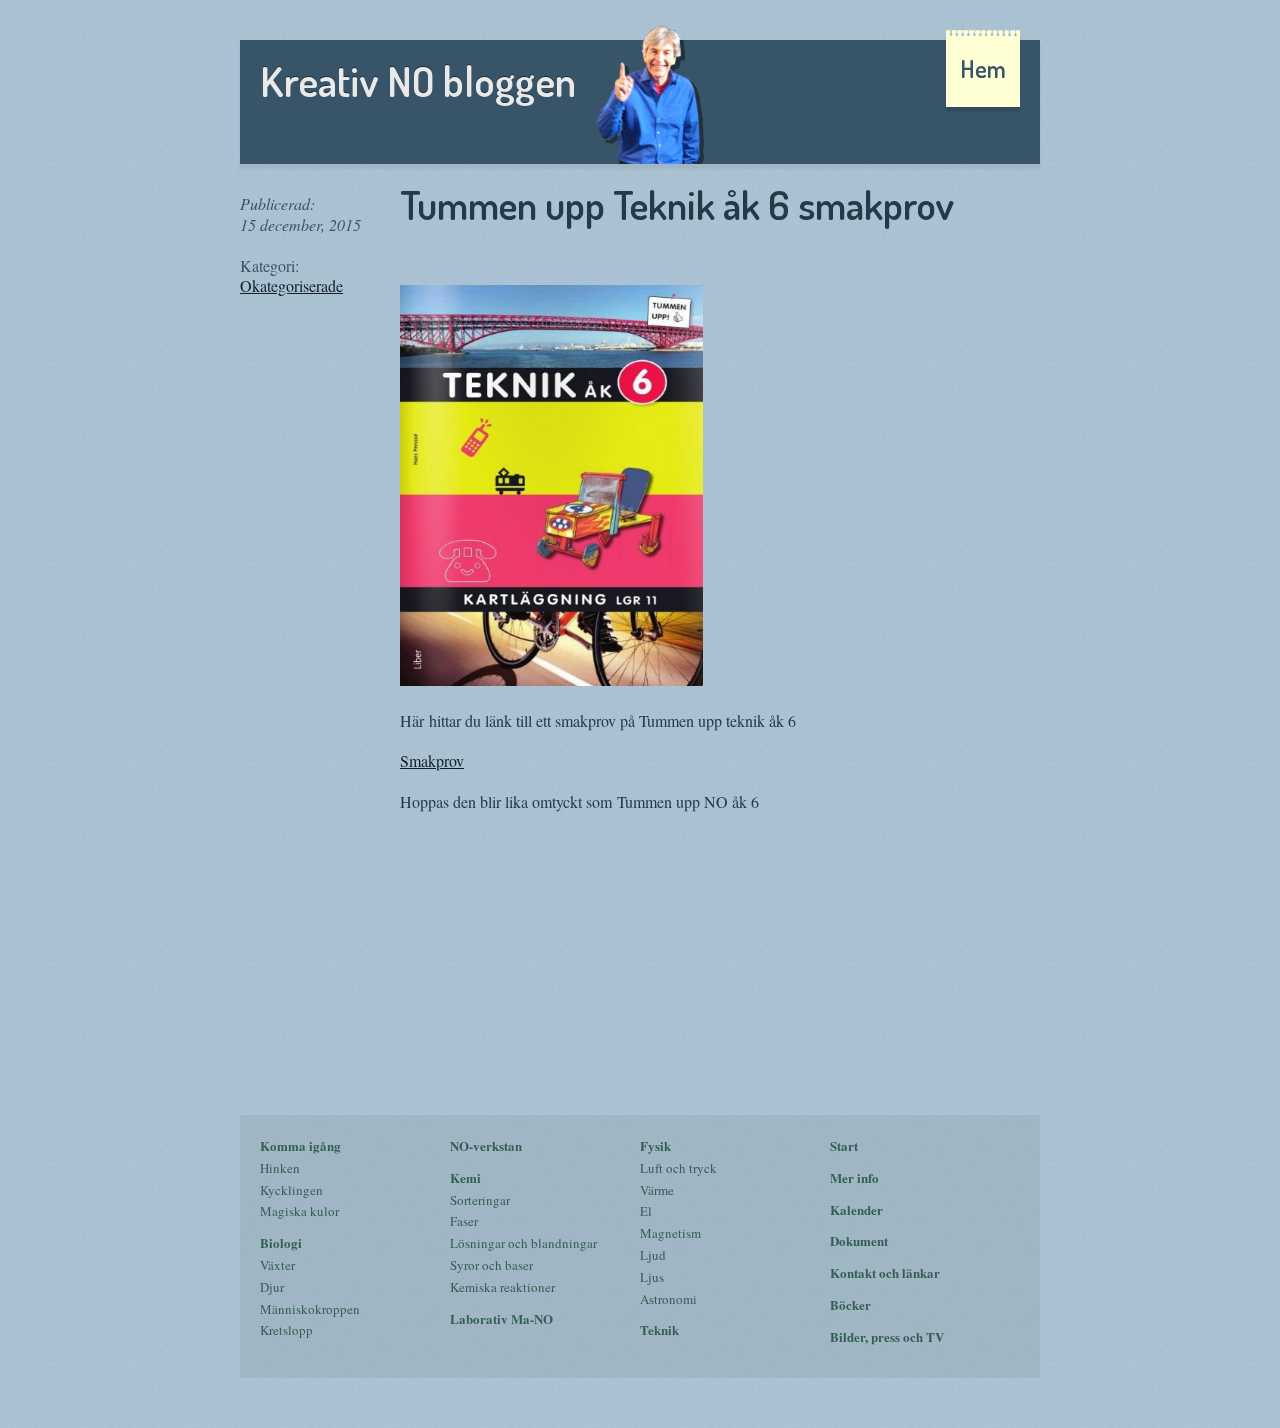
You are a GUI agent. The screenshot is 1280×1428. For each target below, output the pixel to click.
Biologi (281, 1242)
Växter (277, 1265)
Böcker (850, 1304)
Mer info (854, 1177)
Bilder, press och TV (887, 1336)
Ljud (653, 1255)
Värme (657, 1190)
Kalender (856, 1209)
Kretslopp (286, 1330)
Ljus (652, 1277)
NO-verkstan (486, 1145)
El (646, 1211)
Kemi (465, 1177)
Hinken (280, 1168)
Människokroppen (310, 1309)
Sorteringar (480, 1200)
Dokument (859, 1240)
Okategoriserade (291, 285)
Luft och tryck (678, 1168)
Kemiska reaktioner (502, 1287)
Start (844, 1145)
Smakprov (432, 760)
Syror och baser (491, 1265)
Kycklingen (291, 1190)
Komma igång (300, 1145)
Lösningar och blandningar (523, 1243)
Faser (464, 1221)
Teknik (659, 1329)
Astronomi (668, 1299)
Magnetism (670, 1233)
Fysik (655, 1145)
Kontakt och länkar (885, 1272)
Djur (272, 1287)
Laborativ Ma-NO (501, 1318)
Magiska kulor (299, 1211)
